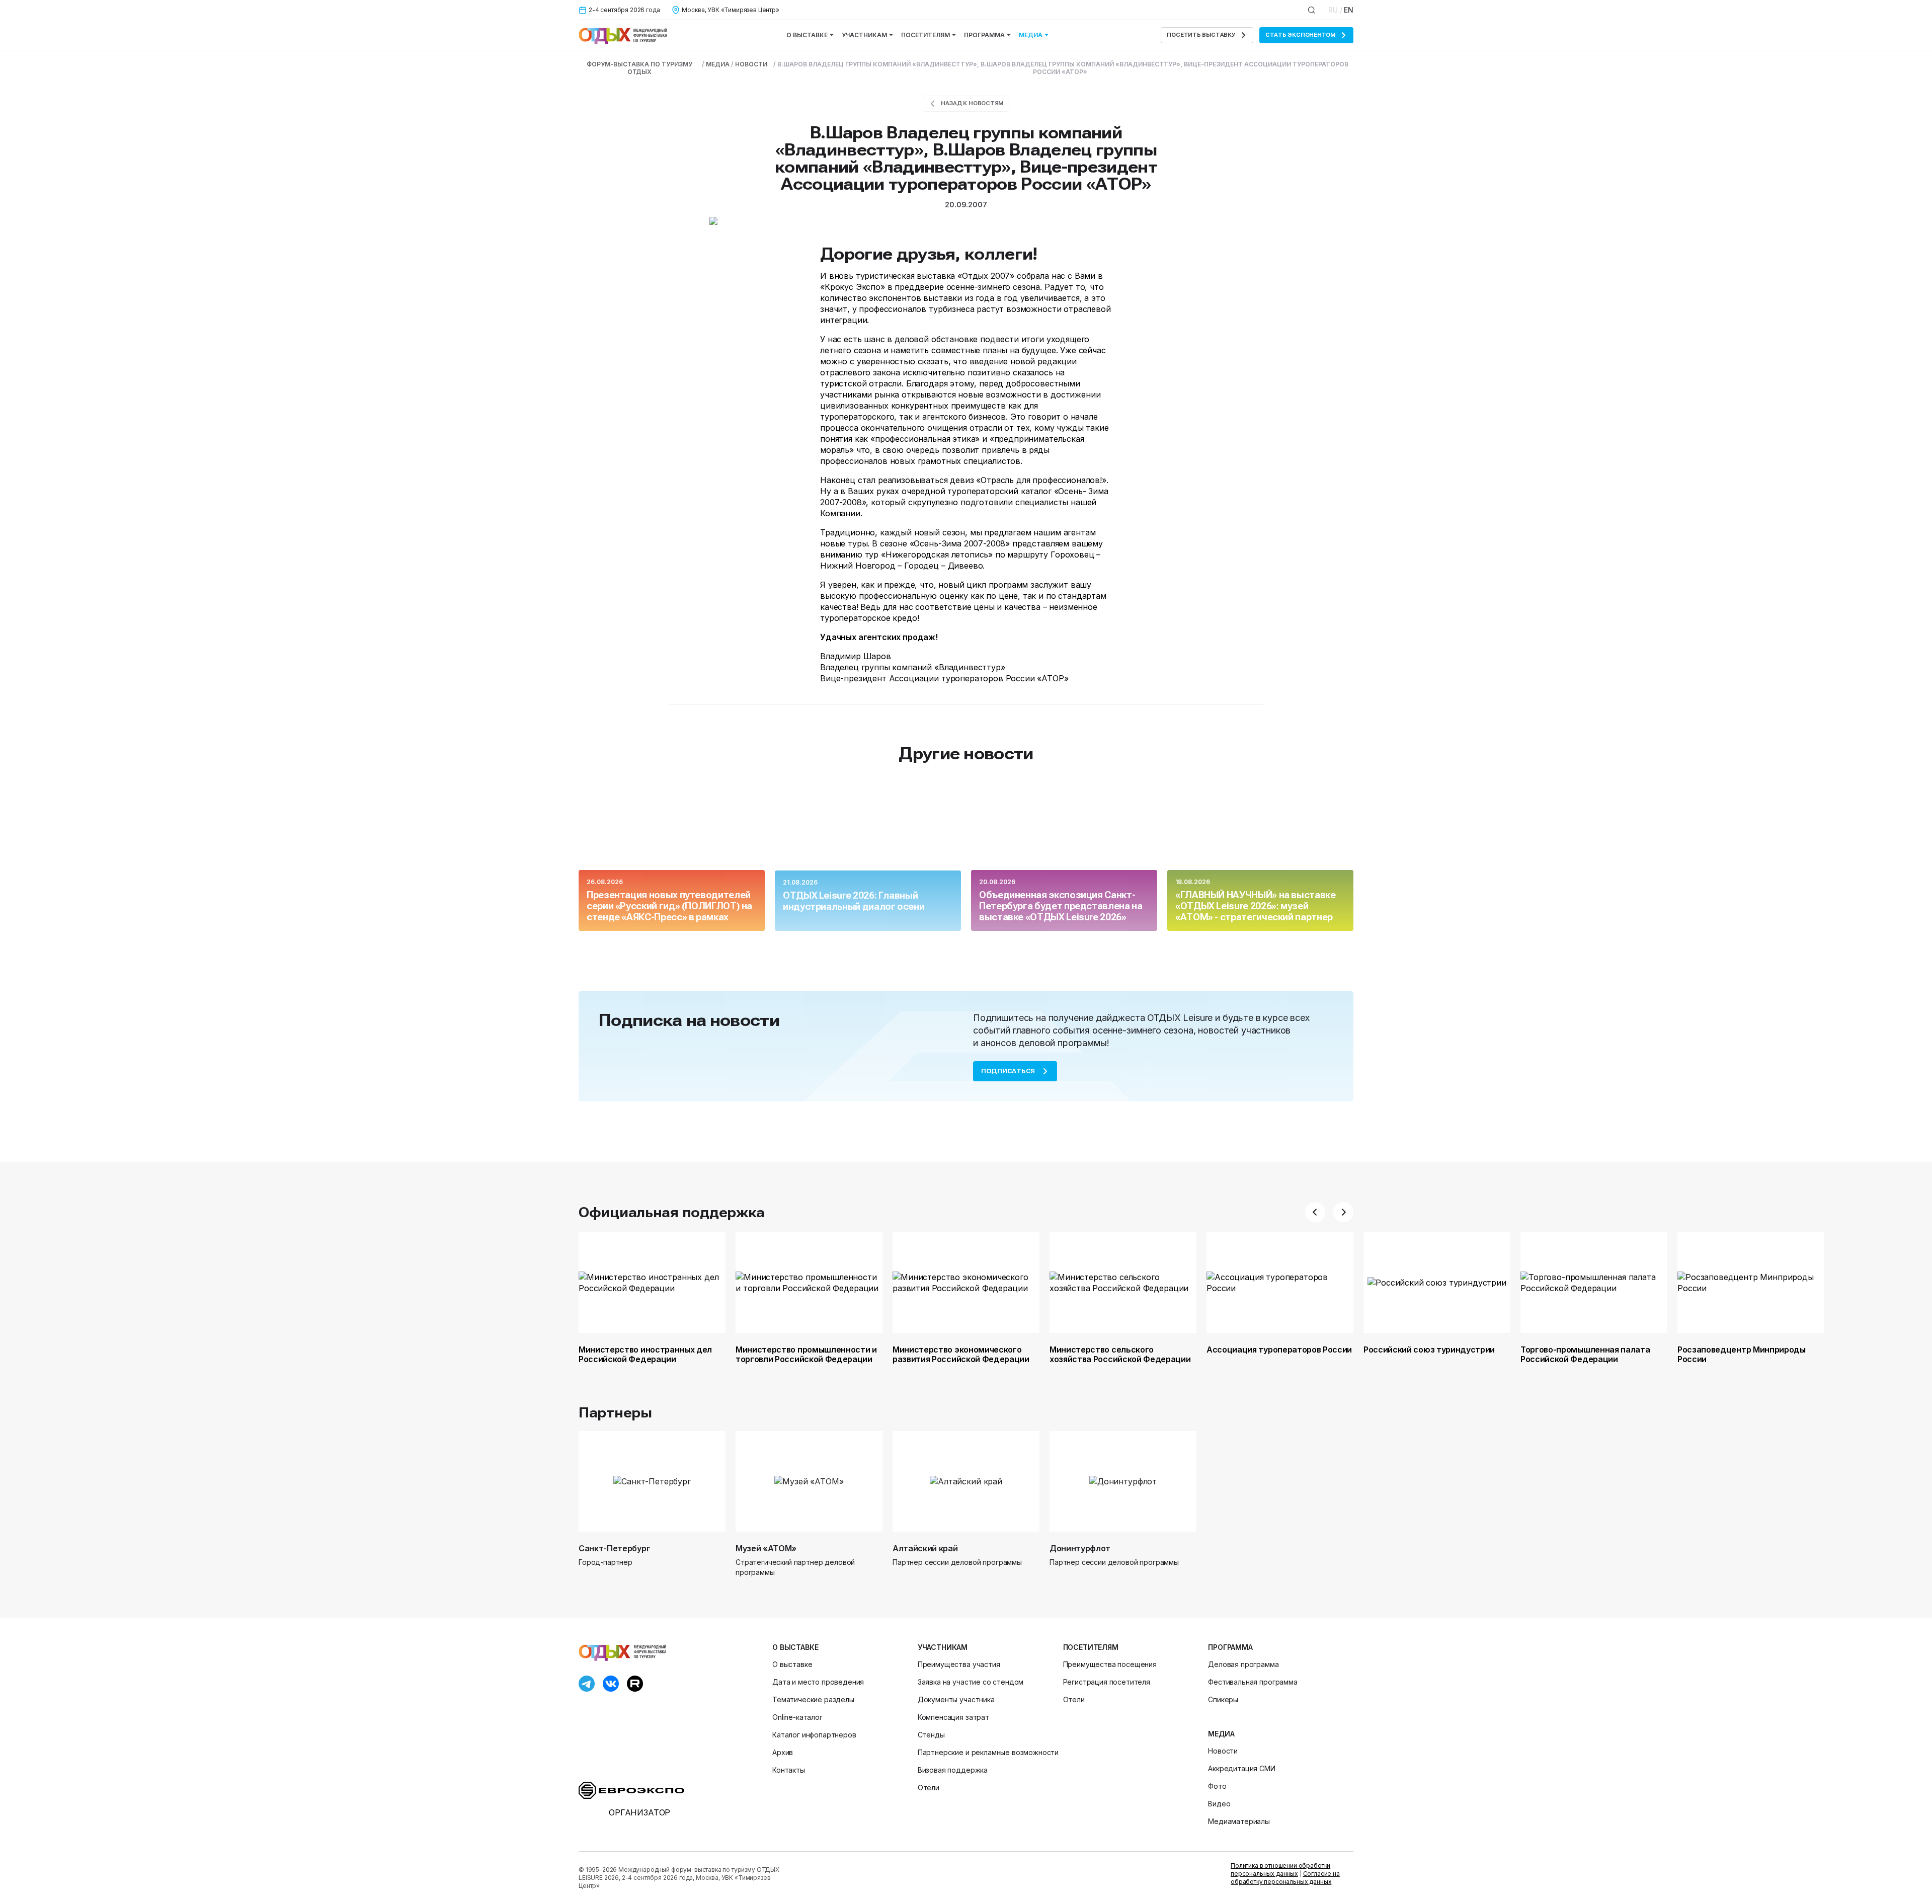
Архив (783, 1752)
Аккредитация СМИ (1241, 1768)
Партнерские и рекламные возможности (988, 1752)
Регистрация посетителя (1107, 1682)
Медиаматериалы (1239, 1821)
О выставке (807, 35)
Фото (1217, 1786)
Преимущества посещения (1110, 1664)
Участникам (864, 35)
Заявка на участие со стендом (971, 1682)
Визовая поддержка (953, 1770)
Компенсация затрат (953, 1717)
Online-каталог (797, 1717)
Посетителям (925, 35)
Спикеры (1223, 1699)
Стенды (931, 1735)
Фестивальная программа (1253, 1682)
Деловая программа (1243, 1664)
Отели (929, 1788)
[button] (1315, 1212)
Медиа (1031, 35)
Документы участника (956, 1699)
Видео (1219, 1804)
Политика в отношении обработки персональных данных (1280, 1870)
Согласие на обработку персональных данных (1285, 1878)
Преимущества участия (959, 1664)
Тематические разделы (813, 1699)
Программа (984, 35)
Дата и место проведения (818, 1682)
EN (1349, 10)
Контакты (789, 1770)
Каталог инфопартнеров (814, 1735)
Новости (1223, 1751)
